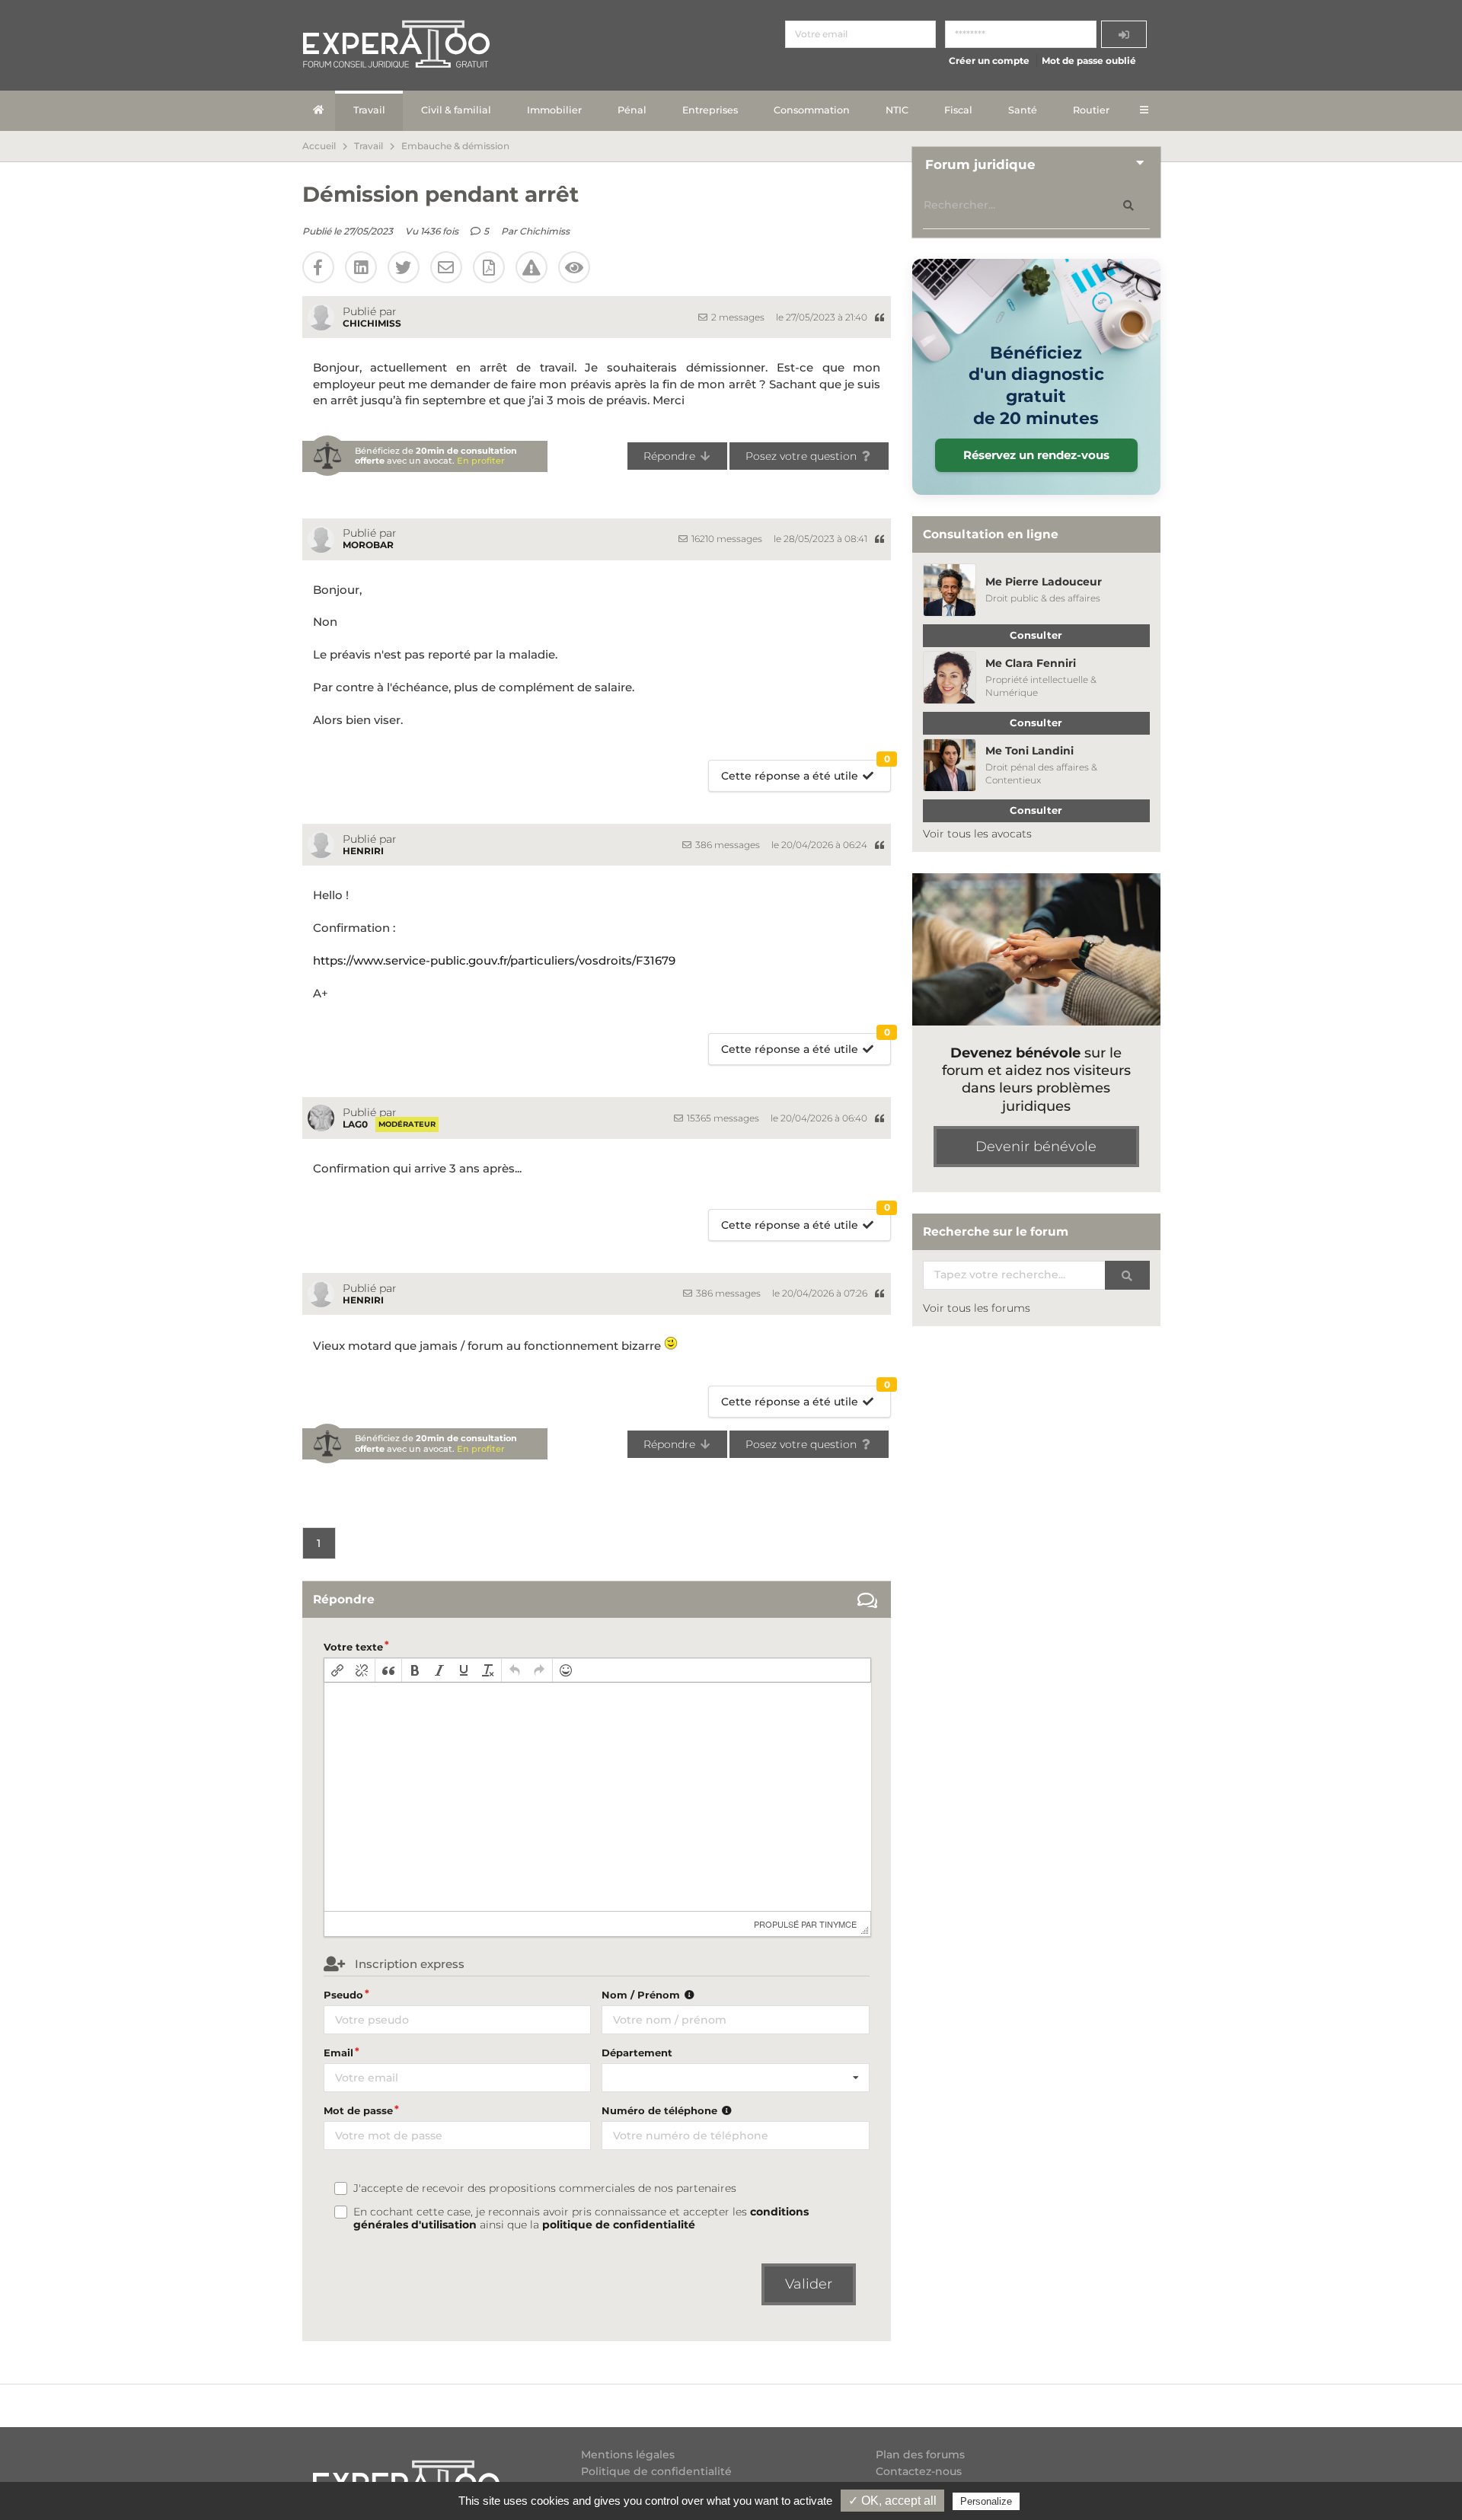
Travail (369, 110)
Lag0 (355, 1124)
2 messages (737, 317)
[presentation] (337, 1670)
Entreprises (710, 110)
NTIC (897, 110)
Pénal (632, 110)
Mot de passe (358, 2110)
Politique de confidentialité (656, 2471)
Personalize (986, 2501)
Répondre (671, 456)
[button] (337, 1670)
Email (338, 2053)
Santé (1023, 110)
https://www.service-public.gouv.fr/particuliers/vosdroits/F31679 (494, 960)
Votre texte (353, 1647)
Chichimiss (544, 231)
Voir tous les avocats (977, 834)
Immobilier (554, 110)
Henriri (363, 851)
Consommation (812, 110)
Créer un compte (989, 61)
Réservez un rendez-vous (1036, 455)
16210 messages (726, 539)
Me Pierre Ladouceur (1044, 582)
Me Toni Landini (1029, 751)
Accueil (319, 146)
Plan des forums (920, 2455)
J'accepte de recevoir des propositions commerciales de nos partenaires (545, 2188)
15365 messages (722, 1118)
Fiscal (958, 110)
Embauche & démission (455, 146)
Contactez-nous (919, 2471)
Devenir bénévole (1036, 1147)
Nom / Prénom (642, 1995)
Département (637, 2053)
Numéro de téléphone (661, 2110)
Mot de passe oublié (1089, 61)
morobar (368, 545)
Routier (1091, 110)
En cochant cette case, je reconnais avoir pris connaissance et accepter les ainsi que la (581, 2219)
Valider (809, 2284)
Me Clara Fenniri (1031, 663)
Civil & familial (456, 110)
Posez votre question (803, 456)
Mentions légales (628, 2455)
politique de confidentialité (619, 2225)
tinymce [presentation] (838, 1924)
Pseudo (343, 1995)
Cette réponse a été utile (806, 772)
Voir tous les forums (977, 1308)
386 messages (726, 845)
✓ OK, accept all (892, 2501)
